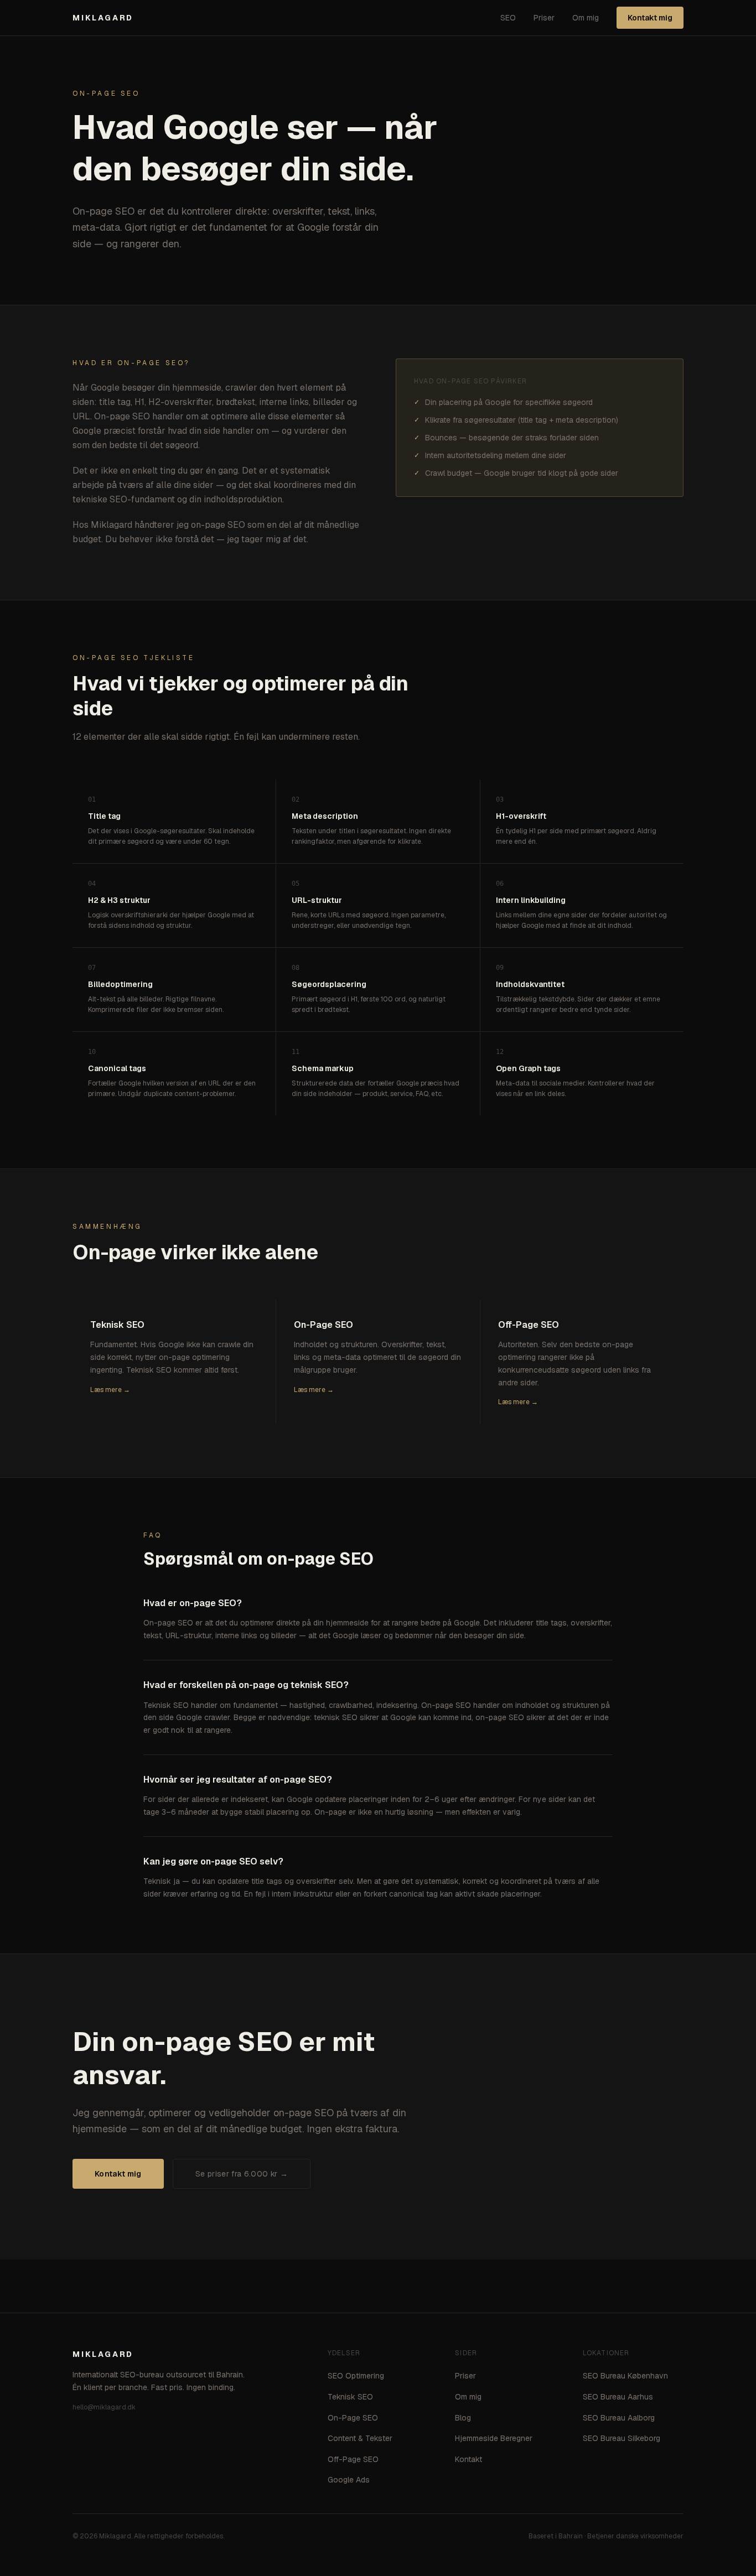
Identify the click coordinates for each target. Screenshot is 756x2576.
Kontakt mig (650, 18)
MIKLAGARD (103, 18)
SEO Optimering (356, 2376)
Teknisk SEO (350, 2397)
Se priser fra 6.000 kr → (242, 2174)
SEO (508, 18)
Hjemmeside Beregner (494, 2438)
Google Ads (349, 2480)
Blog (463, 2418)
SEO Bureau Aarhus (618, 2397)
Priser (544, 18)
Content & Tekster (360, 2438)
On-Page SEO (353, 2418)
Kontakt (468, 2459)
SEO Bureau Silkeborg (622, 2438)
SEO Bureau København (625, 2376)
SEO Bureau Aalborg (619, 2418)
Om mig (586, 18)
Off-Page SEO (353, 2459)
